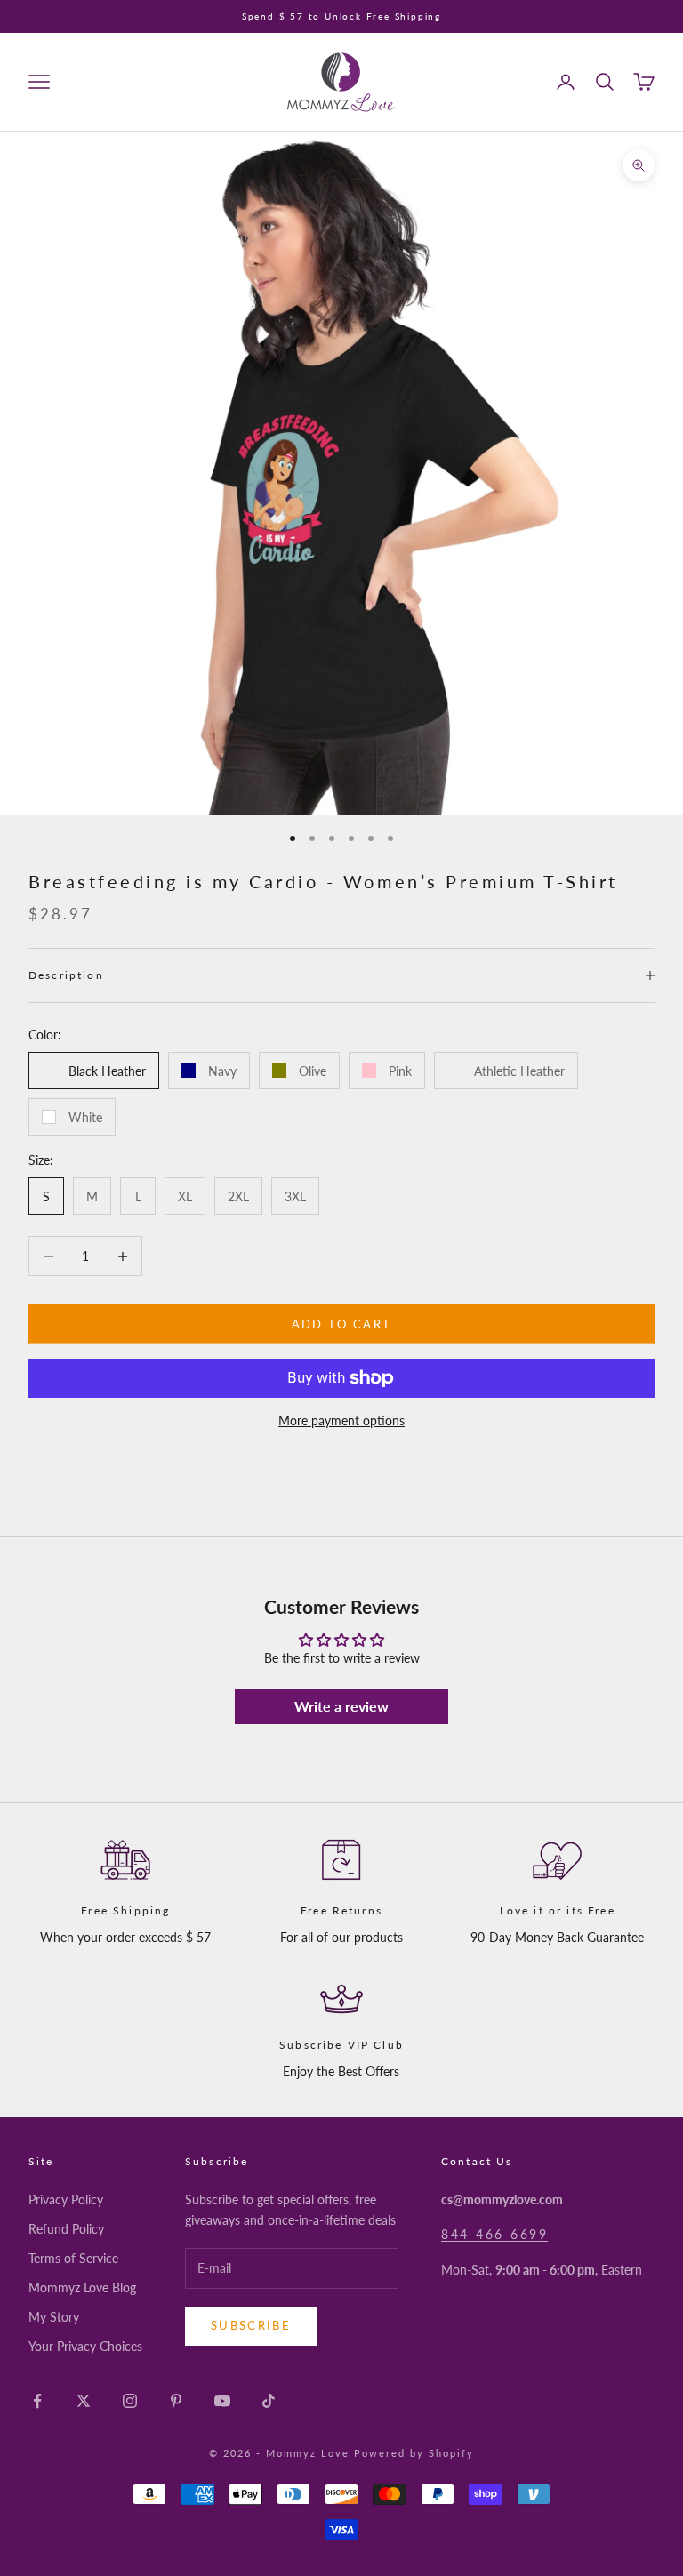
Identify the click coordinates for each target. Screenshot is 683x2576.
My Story (54, 2317)
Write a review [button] (341, 1706)
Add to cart (342, 1324)
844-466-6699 (494, 2234)
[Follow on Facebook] (37, 2401)
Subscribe (251, 2325)
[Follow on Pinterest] (176, 2401)
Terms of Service (73, 2258)
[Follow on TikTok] (269, 2401)
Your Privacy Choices (85, 2346)
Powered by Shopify (414, 2453)
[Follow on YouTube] (222, 2401)
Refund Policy (66, 2229)
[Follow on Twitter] (84, 2401)
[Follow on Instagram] (130, 2401)
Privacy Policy (66, 2199)
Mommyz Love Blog (82, 2287)
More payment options (341, 1420)
